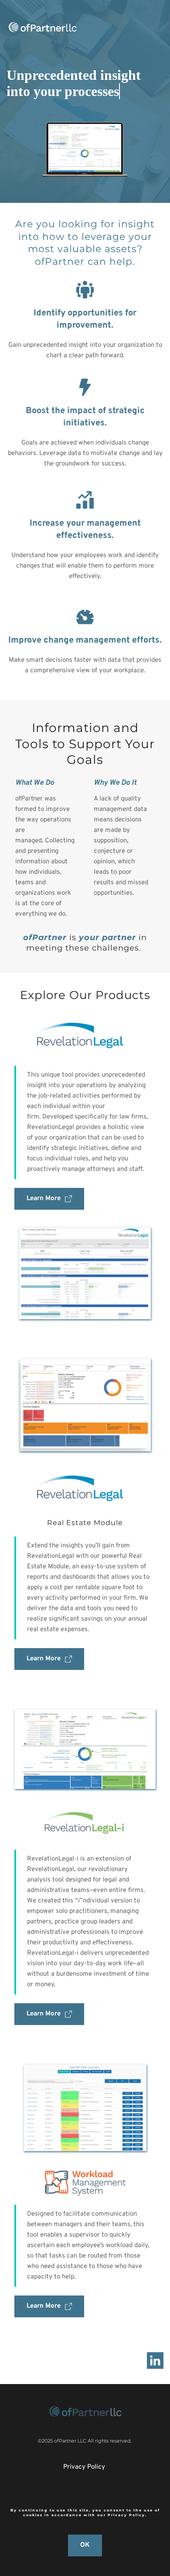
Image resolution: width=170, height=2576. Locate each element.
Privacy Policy (84, 2467)
